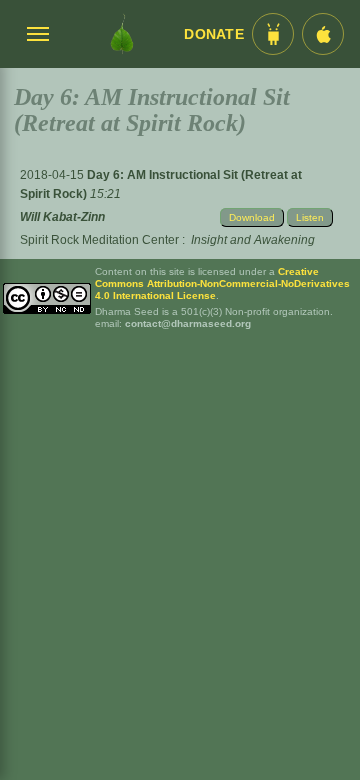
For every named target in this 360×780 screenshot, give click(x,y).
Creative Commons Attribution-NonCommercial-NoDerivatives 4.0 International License (222, 283)
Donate (214, 34)
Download (252, 217)
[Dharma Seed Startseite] (122, 34)
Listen (310, 217)
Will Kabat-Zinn (62, 217)
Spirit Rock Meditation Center (99, 240)
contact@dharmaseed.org (188, 323)
